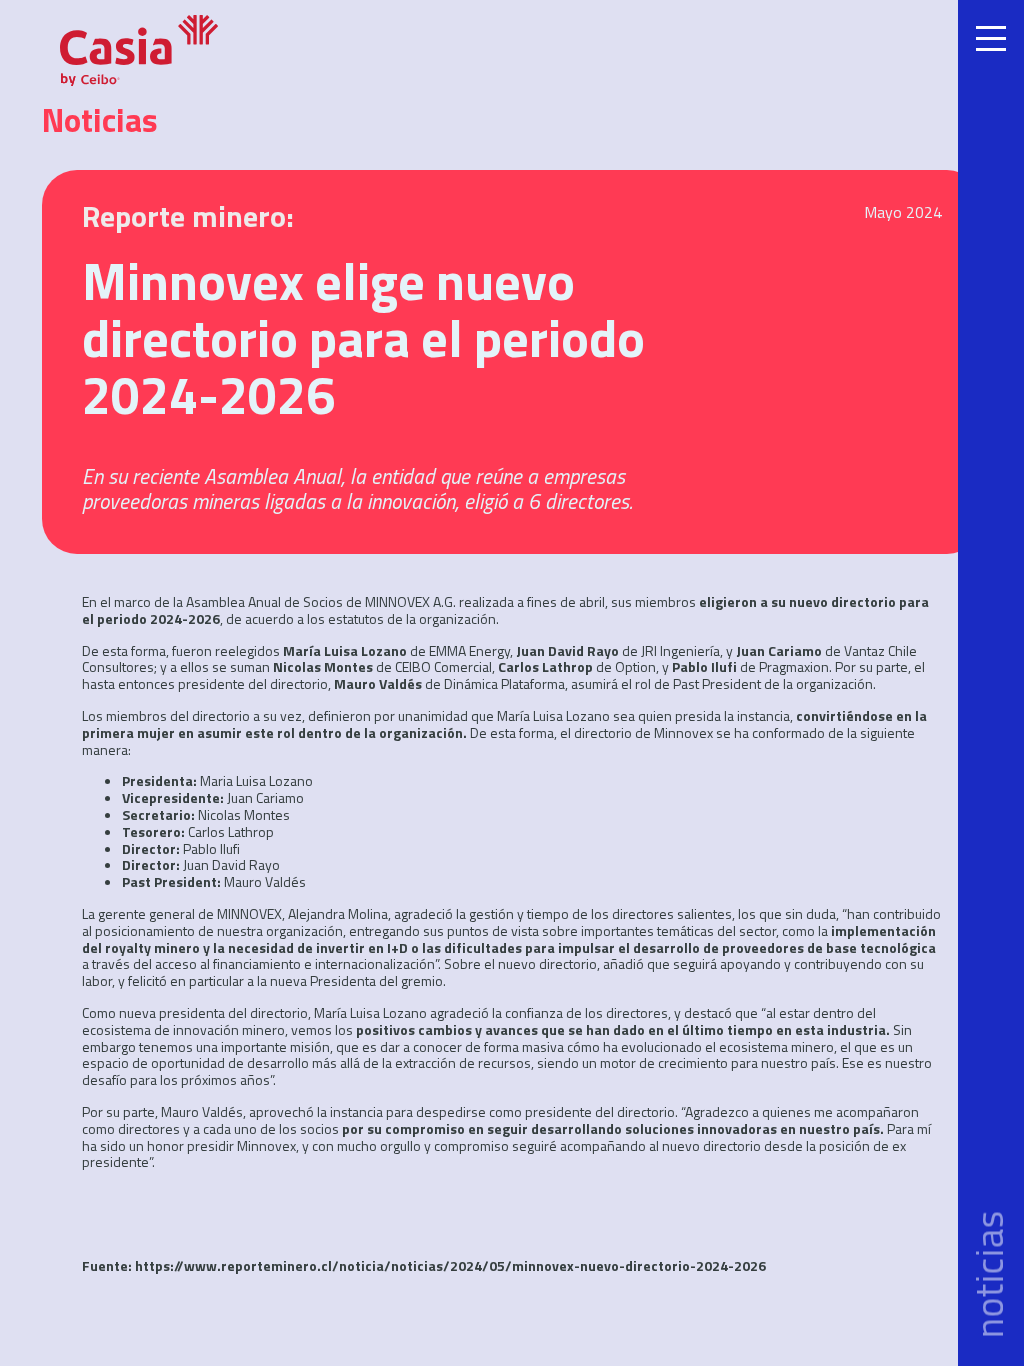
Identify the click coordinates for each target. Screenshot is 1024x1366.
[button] (991, 683)
